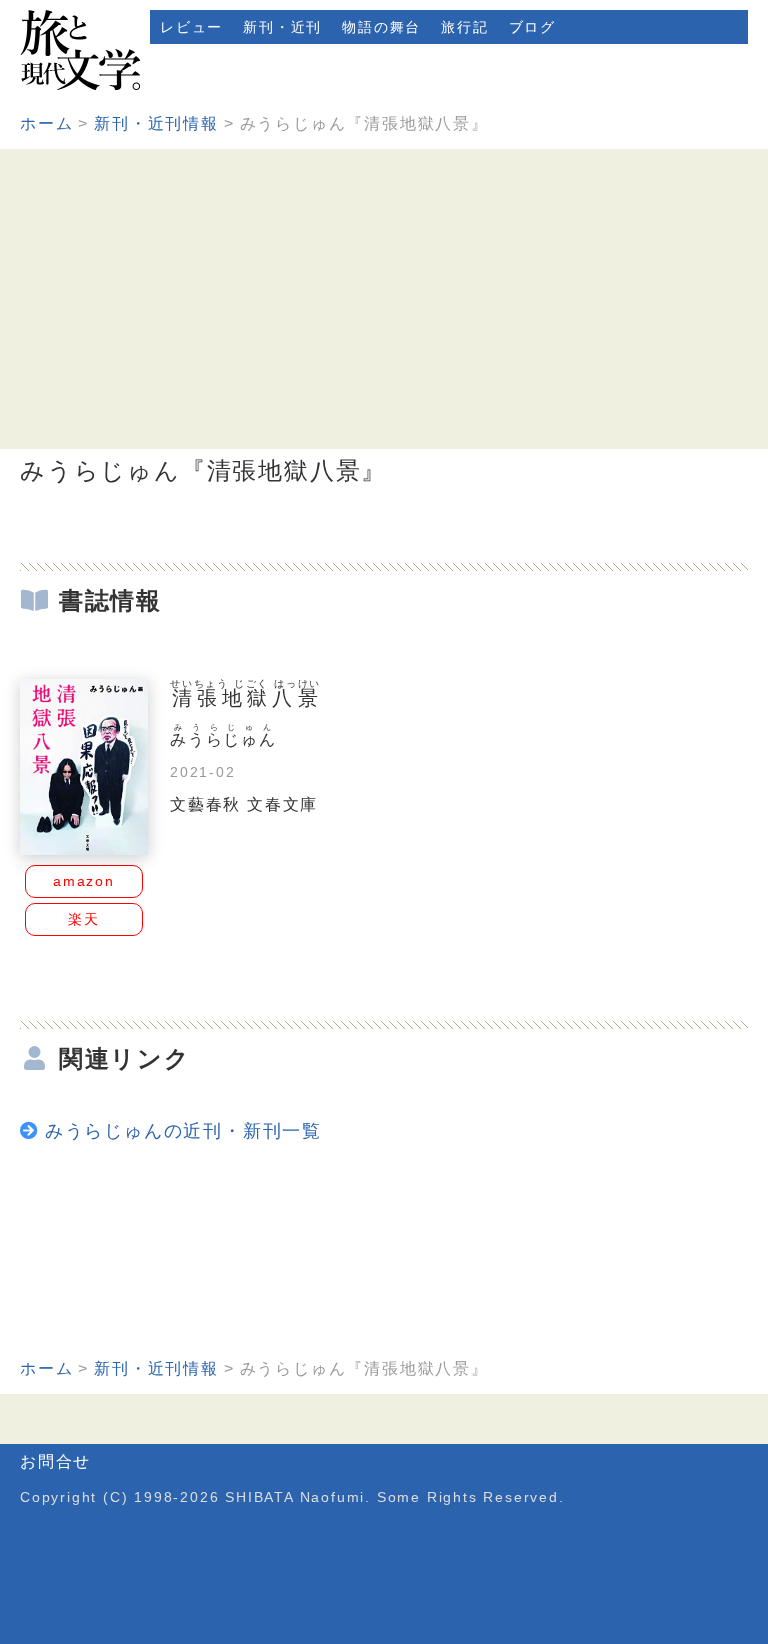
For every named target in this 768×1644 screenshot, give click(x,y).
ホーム (46, 123)
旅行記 (464, 27)
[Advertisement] (384, 299)
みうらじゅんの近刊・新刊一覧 (183, 1131)
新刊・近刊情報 (156, 123)
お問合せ (55, 1461)
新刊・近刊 (282, 27)
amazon (84, 881)
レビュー (191, 27)
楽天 (84, 919)
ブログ (532, 27)
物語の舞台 (381, 27)
